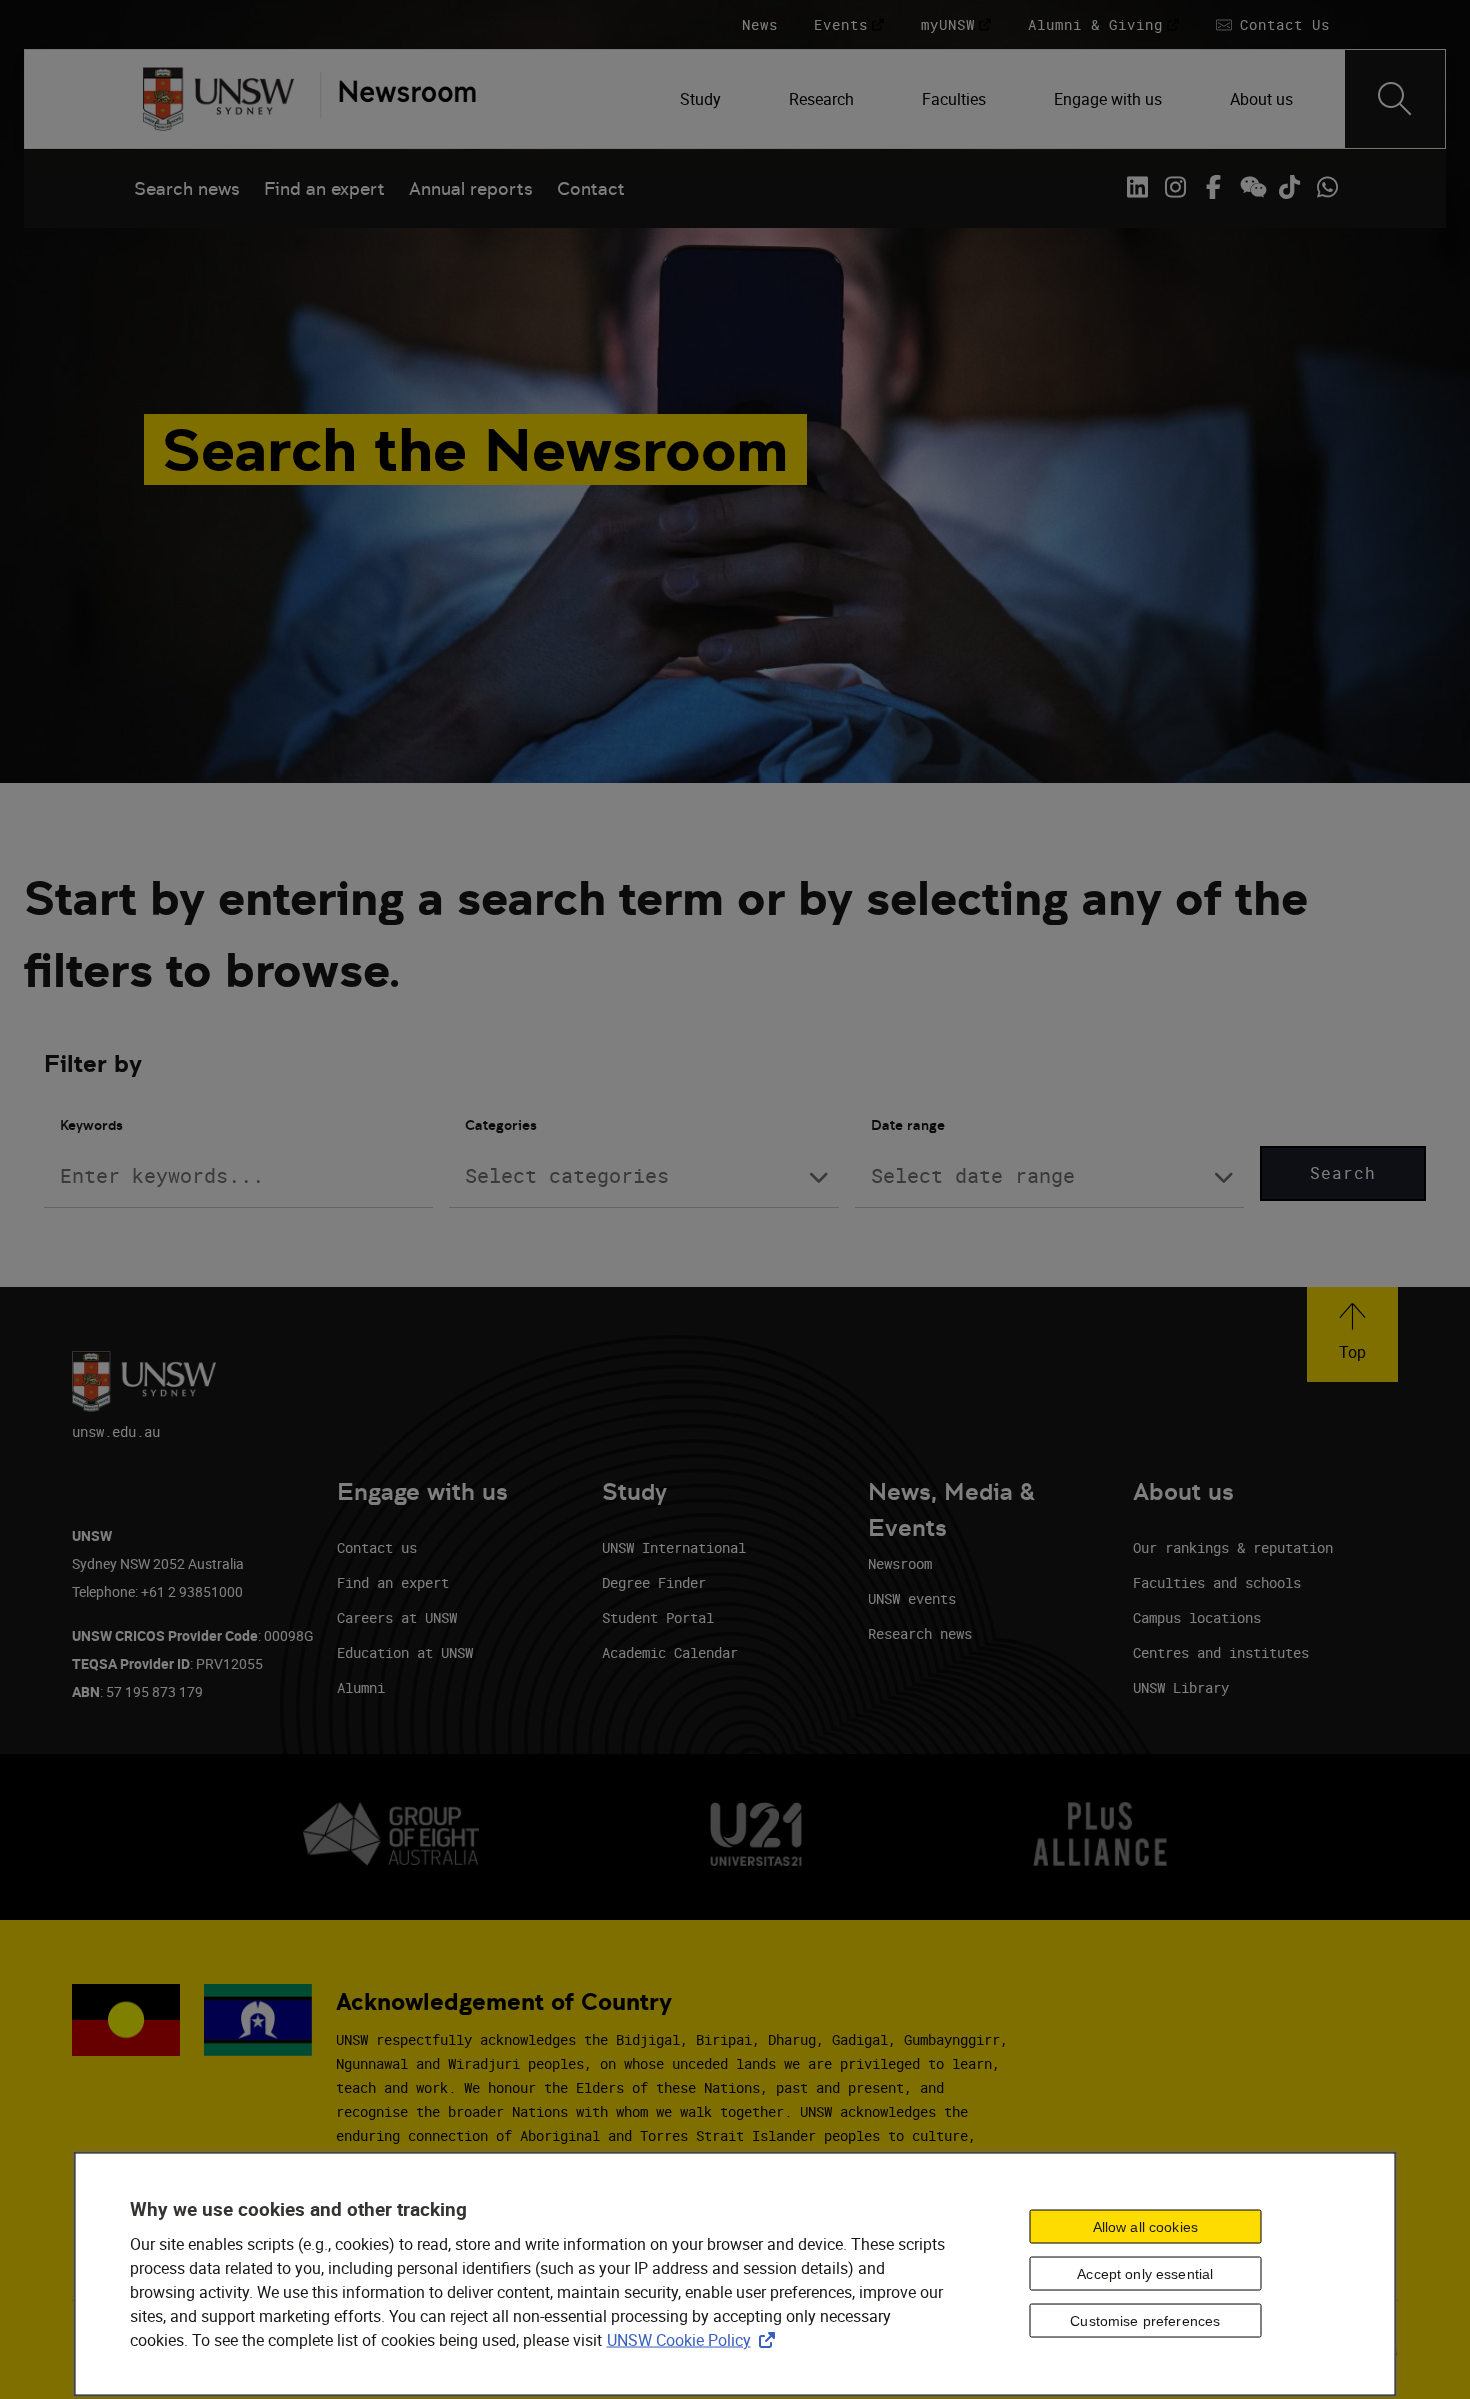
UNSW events (912, 1598)
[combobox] (643, 1176)
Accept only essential (1145, 2274)
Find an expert (324, 188)
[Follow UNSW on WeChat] (1251, 187)
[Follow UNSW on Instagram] (1175, 187)
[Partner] (398, 99)
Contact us (377, 1547)
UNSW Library (1181, 1687)
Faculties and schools (1217, 1582)
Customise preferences (1145, 2321)
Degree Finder (654, 1582)
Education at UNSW (405, 1652)
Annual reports (471, 188)
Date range (908, 1125)
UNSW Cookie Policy (695, 2339)
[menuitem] (702, 99)
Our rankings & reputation (1233, 1547)
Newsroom (900, 1563)
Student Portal (658, 1617)
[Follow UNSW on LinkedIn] (1137, 187)
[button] (1352, 1334)
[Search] (1395, 99)
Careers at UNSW (397, 1617)
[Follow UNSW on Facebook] (1213, 187)
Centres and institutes (1221, 1652)
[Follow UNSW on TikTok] (1289, 187)
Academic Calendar (670, 1652)
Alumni (361, 1687)
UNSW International (674, 1547)
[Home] (218, 99)
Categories (501, 1125)
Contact (591, 188)
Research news (920, 1633)
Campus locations (1197, 1617)
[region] (735, 2274)
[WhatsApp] (1327, 187)
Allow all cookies (1145, 2227)
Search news (187, 188)
